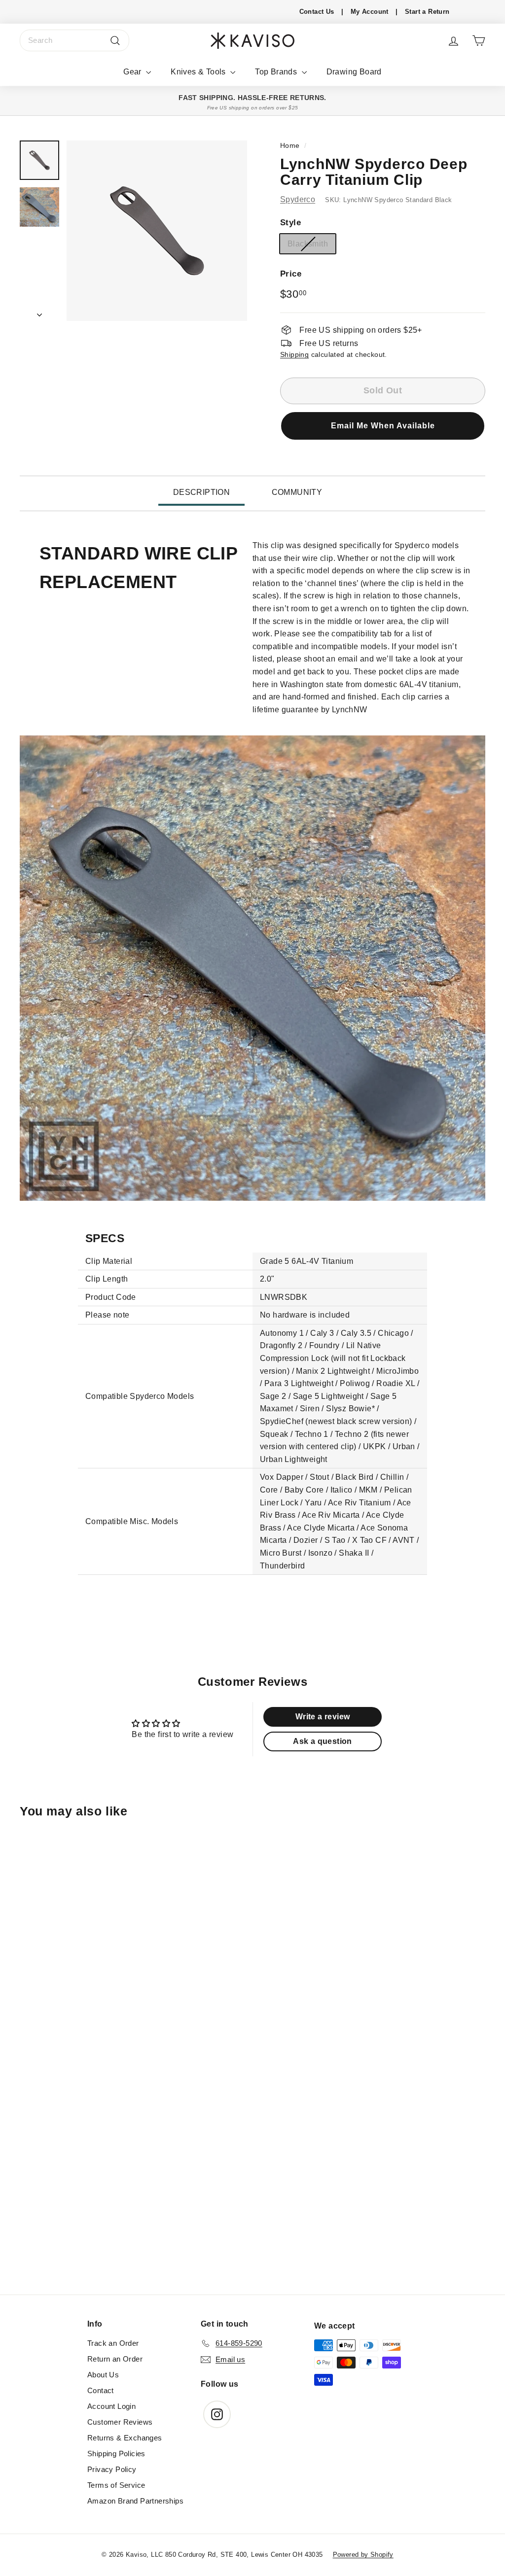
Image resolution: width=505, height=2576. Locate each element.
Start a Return (427, 12)
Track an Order (113, 2343)
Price (291, 274)
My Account (370, 12)
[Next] (39, 312)
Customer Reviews (120, 2422)
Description (201, 492)
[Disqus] (252, 2160)
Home (290, 146)
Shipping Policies (116, 2454)
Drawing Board (354, 72)
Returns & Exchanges (125, 2438)
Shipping (294, 355)
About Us (103, 2375)
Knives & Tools (199, 72)
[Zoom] (157, 231)
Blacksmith (308, 244)
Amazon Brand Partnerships (135, 2501)
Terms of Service (116, 2485)
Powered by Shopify (363, 2555)
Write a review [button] (323, 1717)
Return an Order (115, 2359)
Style (290, 223)
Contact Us (317, 12)
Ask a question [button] (323, 1741)
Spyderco (298, 199)
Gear (133, 72)
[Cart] (479, 41)
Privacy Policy (112, 2469)
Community (297, 492)
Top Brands (277, 72)
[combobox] (74, 40)
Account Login (111, 2406)
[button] (383, 426)
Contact (101, 2390)
